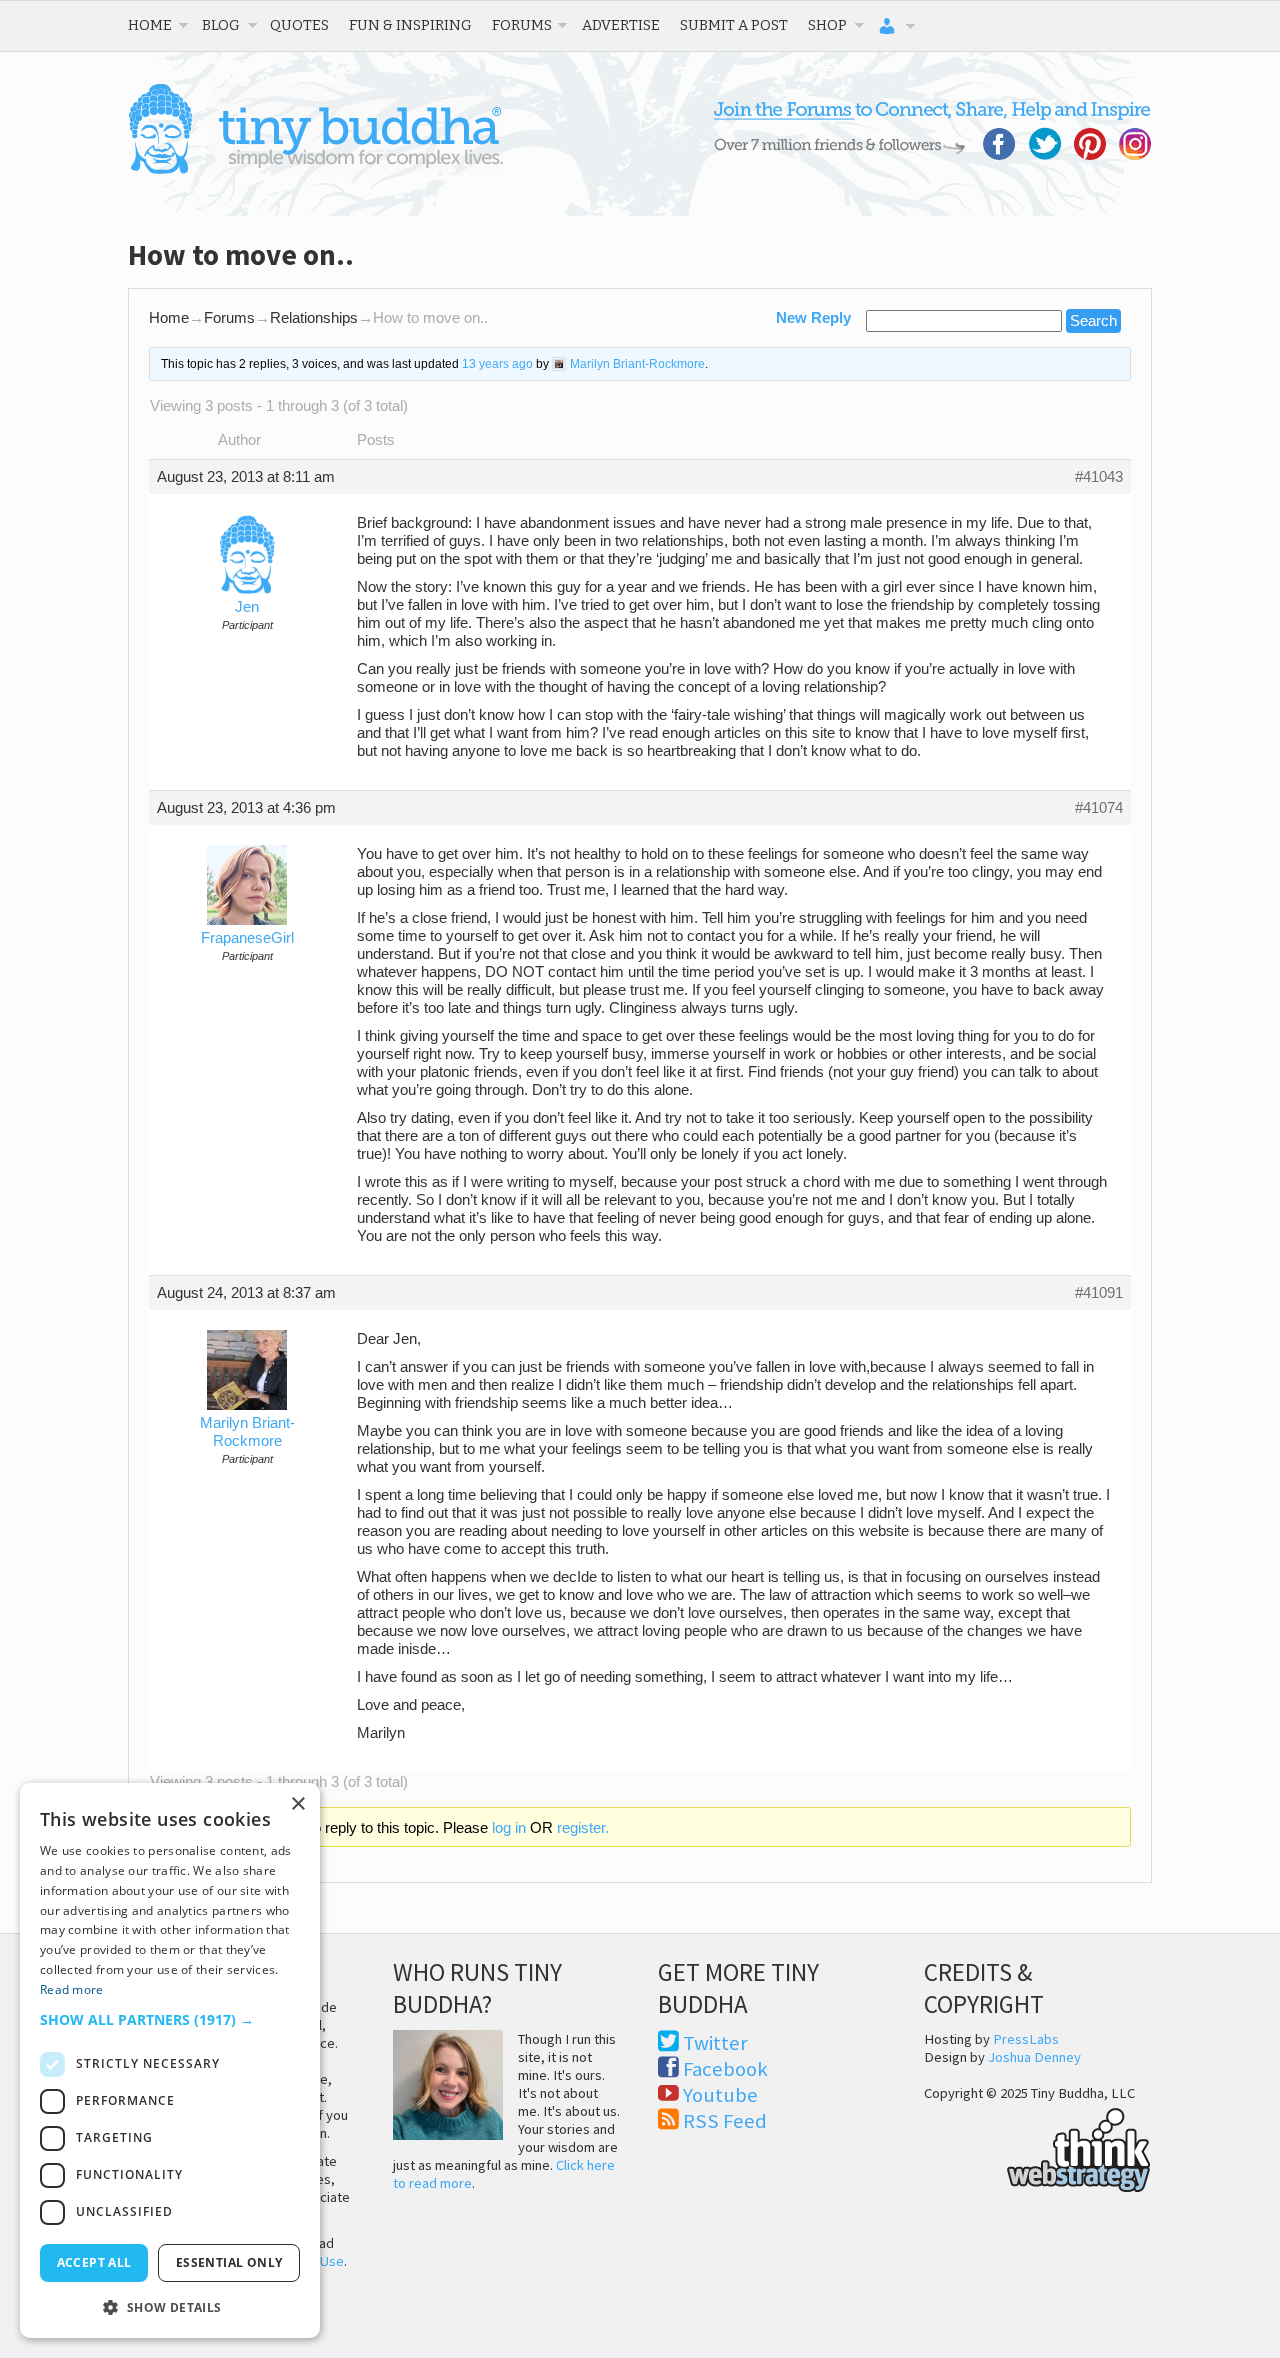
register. (583, 1828)
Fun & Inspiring (410, 25)
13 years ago (497, 364)
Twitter (715, 2043)
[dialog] (170, 2060)
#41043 (1099, 477)
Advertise (621, 25)
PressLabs (1026, 2039)
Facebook (725, 2069)
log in (509, 1828)
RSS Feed (725, 2121)
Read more (72, 1989)
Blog (221, 25)
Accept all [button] (94, 2262)
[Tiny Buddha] (315, 170)
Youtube (720, 2095)
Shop (827, 25)
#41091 (1099, 1293)
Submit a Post (734, 25)
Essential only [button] (229, 2262)
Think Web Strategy (1037, 2147)
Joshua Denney (1034, 2057)
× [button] (297, 1804)
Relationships (314, 318)
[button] (170, 2019)
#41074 (1099, 808)
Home (150, 25)
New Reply (813, 318)
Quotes (299, 25)
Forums (522, 25)
